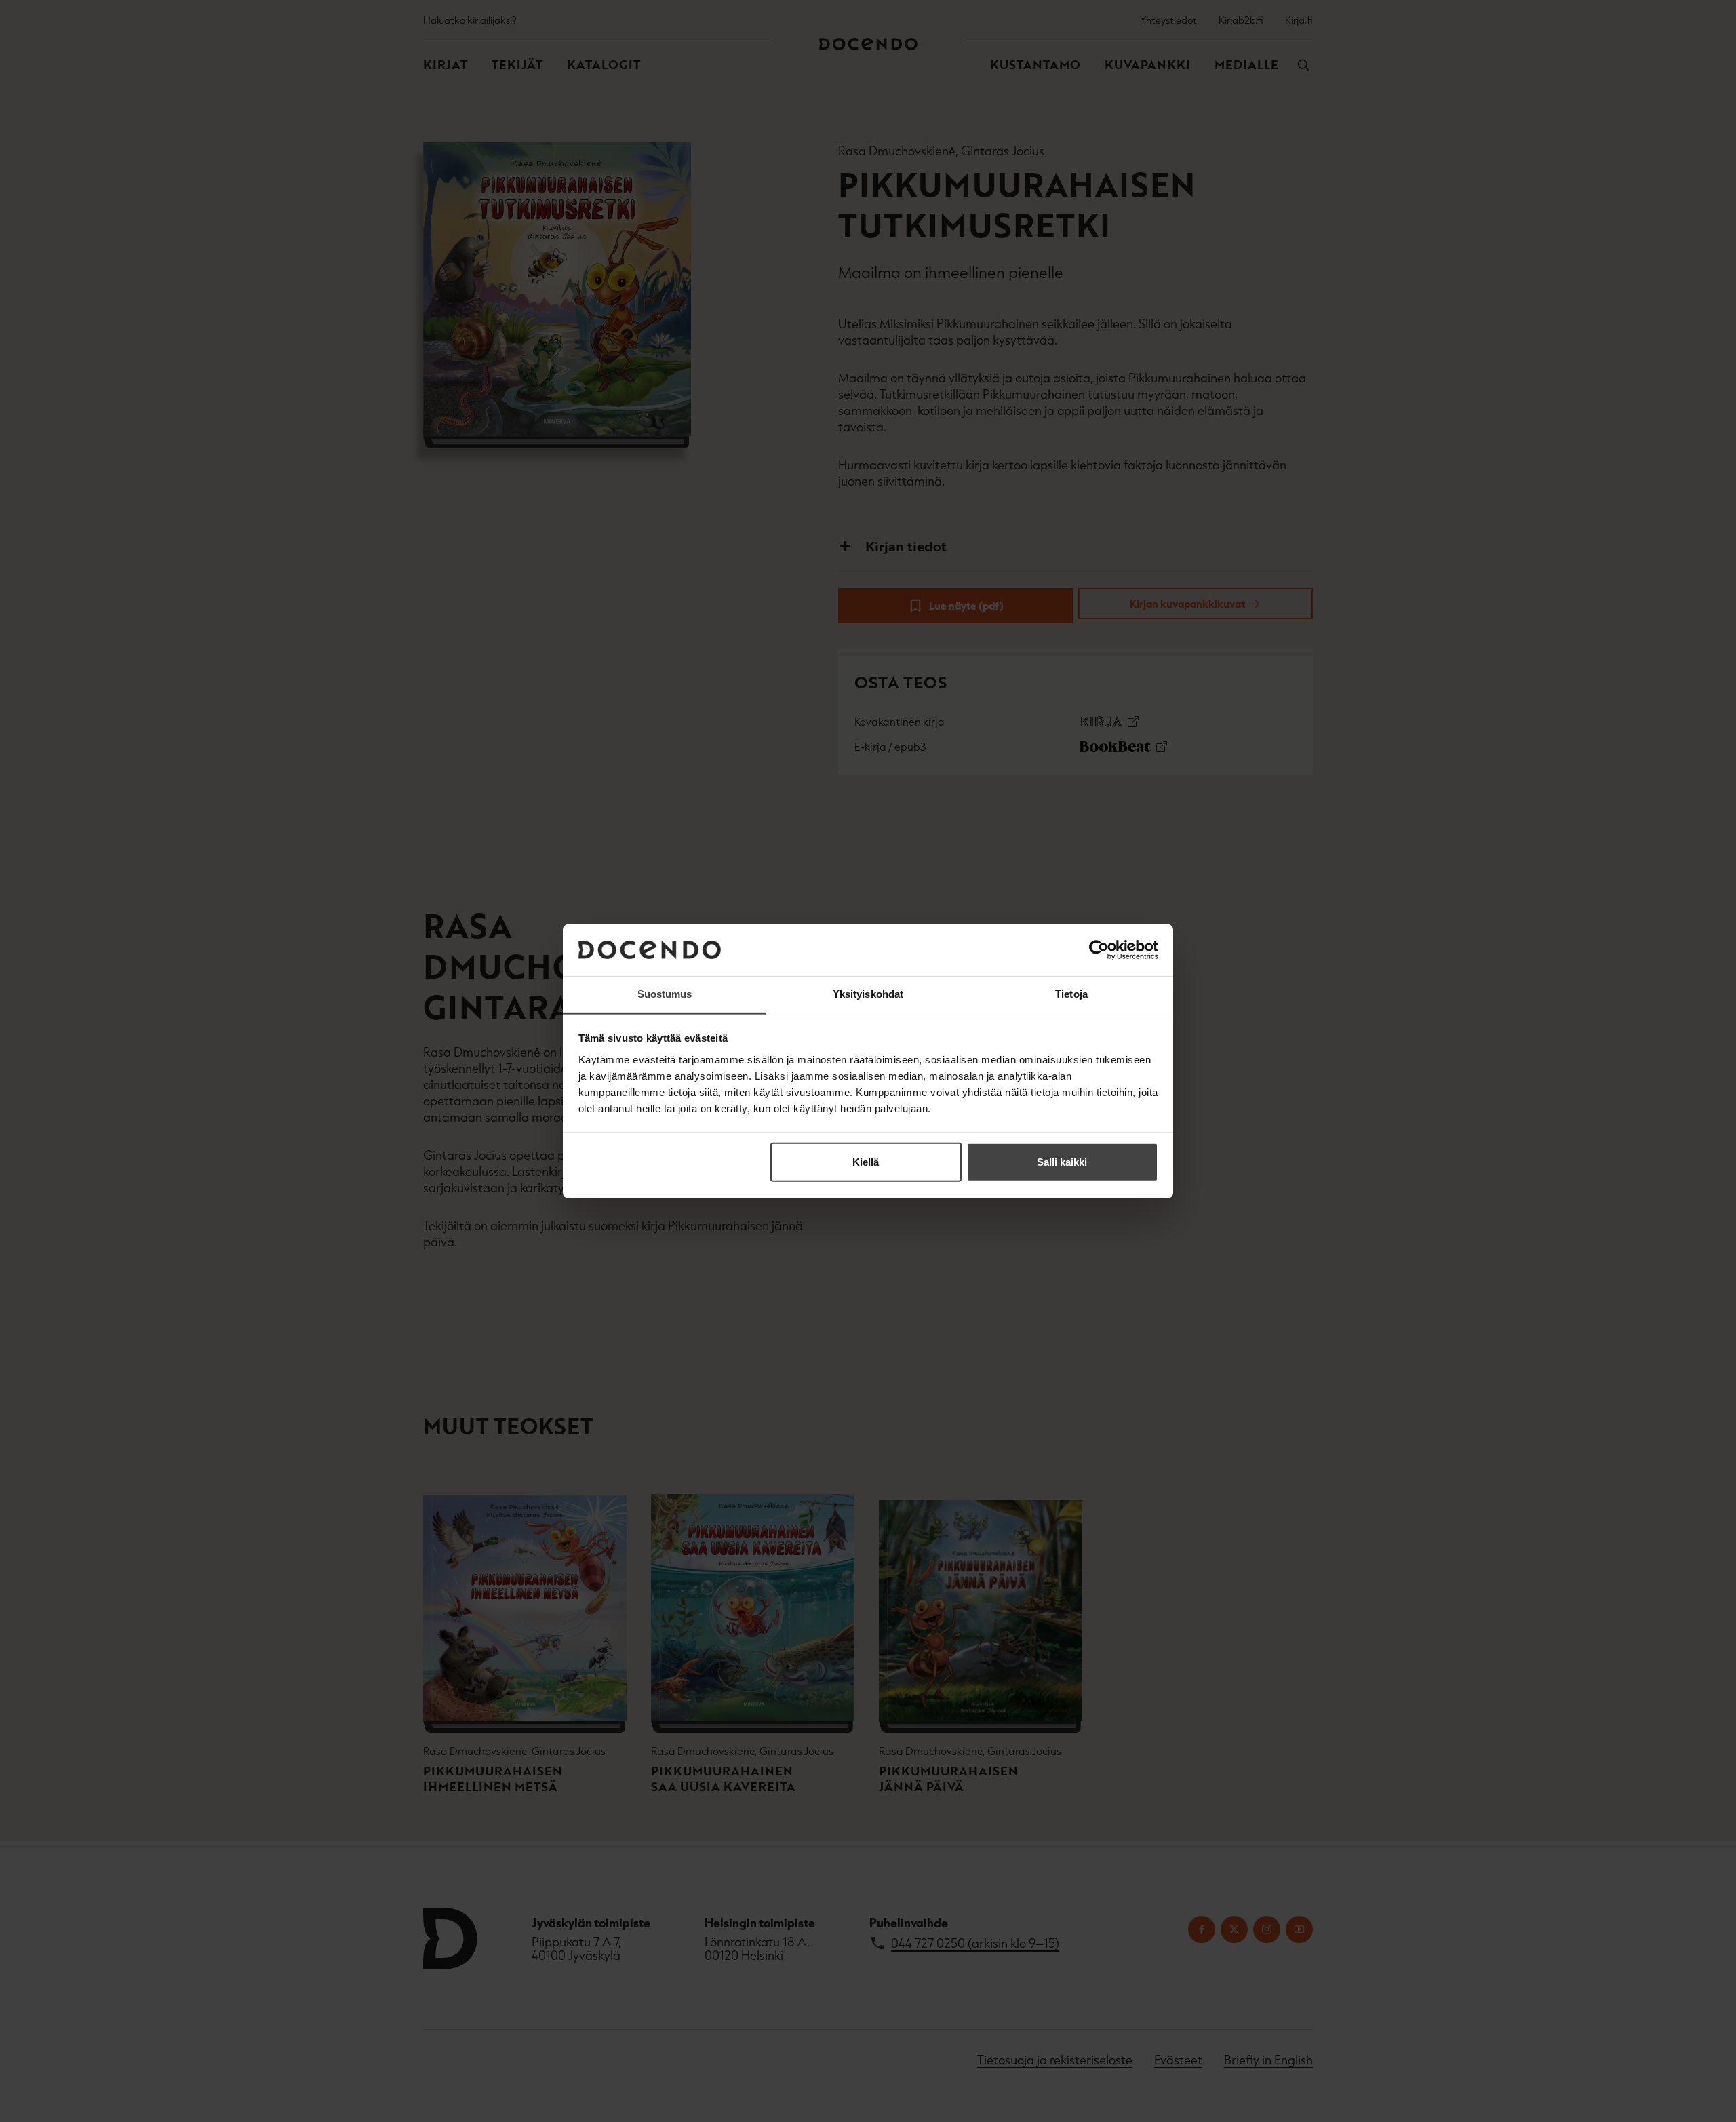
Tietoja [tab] (1071, 994)
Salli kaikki (1062, 1162)
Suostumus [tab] (665, 994)
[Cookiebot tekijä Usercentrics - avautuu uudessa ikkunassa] (1099, 950)
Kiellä (866, 1162)
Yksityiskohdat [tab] (868, 994)
